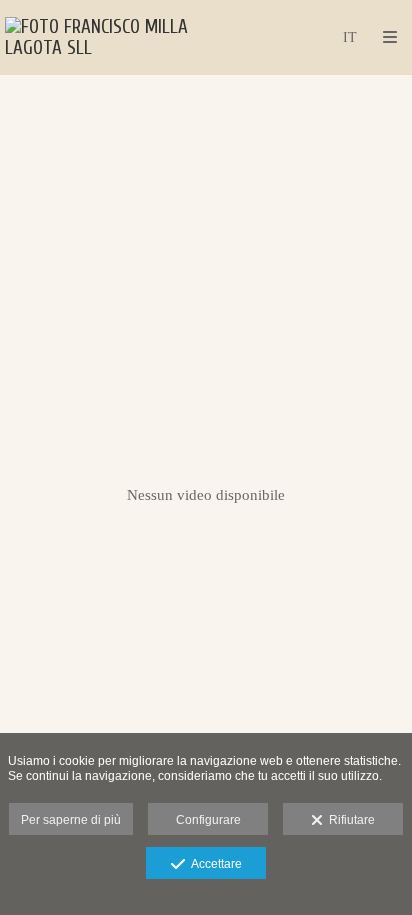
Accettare (213, 864)
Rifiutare (349, 820)
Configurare (208, 820)
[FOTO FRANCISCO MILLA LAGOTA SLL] (105, 37)
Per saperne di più (71, 820)
